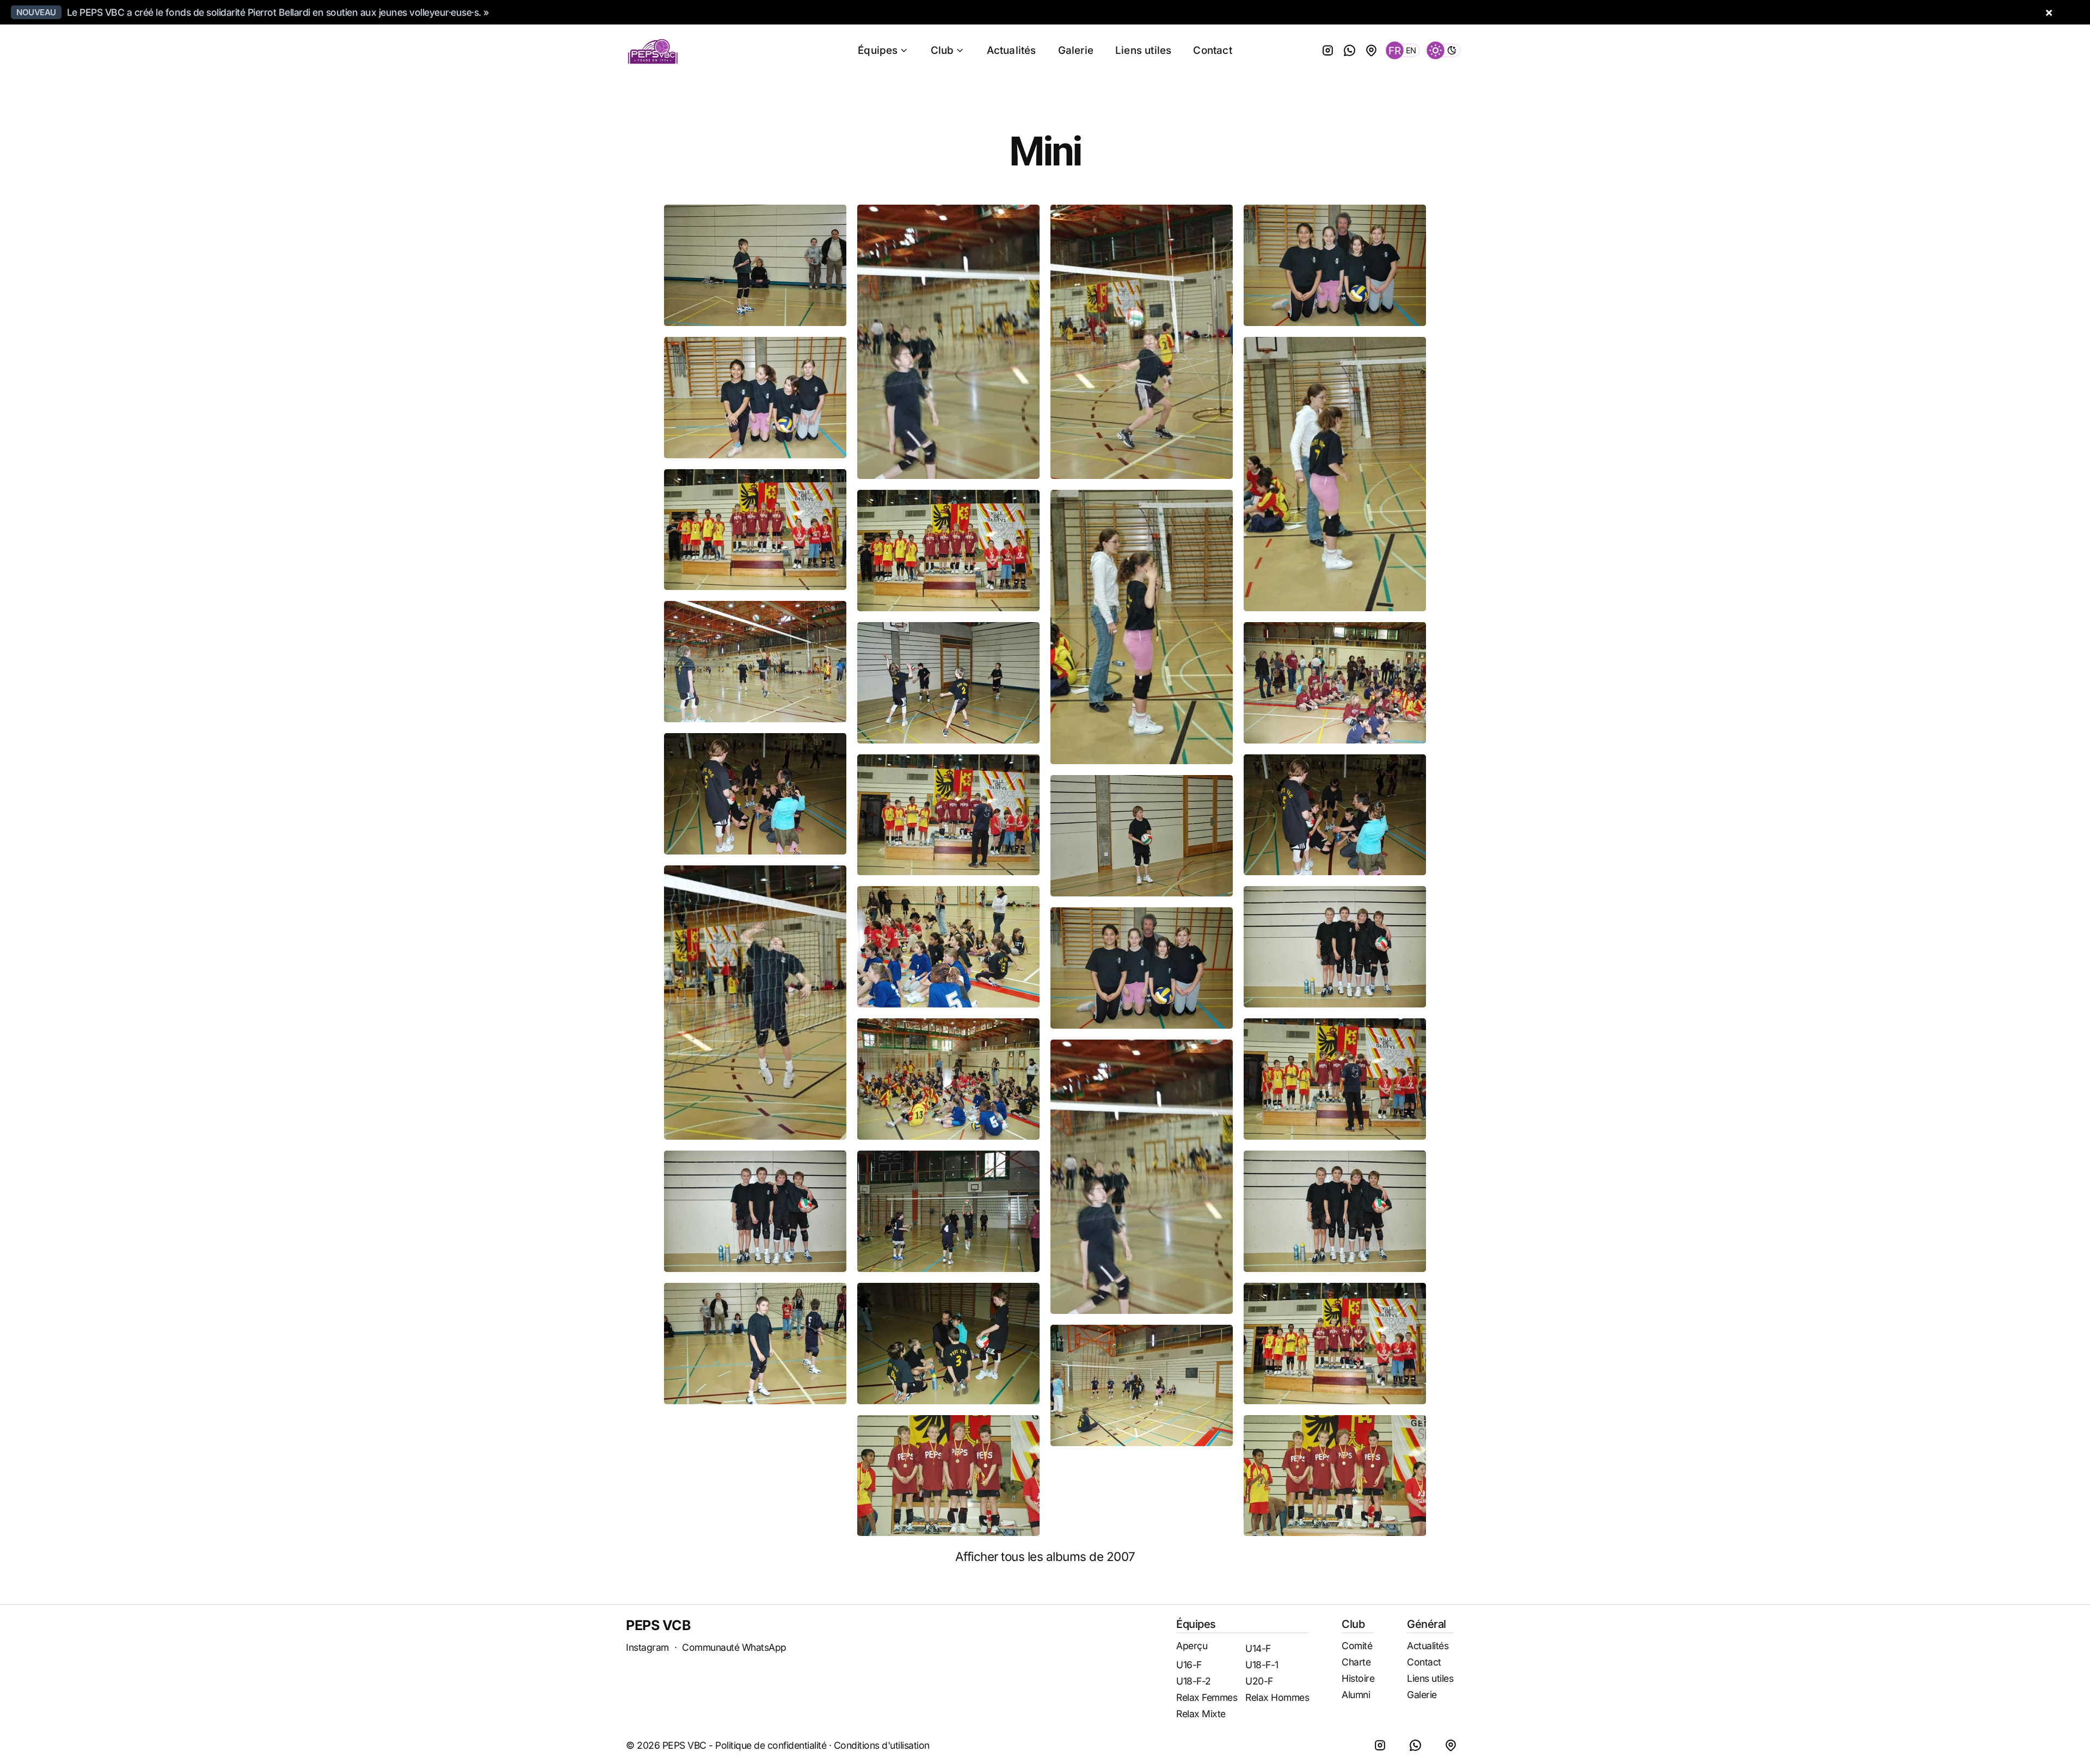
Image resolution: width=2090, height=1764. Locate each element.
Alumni (1356, 1695)
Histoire (1358, 1678)
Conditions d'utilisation (882, 1745)
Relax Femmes (1207, 1697)
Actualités (1012, 50)
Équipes (878, 50)
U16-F (1189, 1665)
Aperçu (1192, 1646)
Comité (1357, 1646)
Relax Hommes (1277, 1697)
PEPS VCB (658, 1625)
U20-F (1259, 1681)
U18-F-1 (1262, 1665)
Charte (1356, 1662)
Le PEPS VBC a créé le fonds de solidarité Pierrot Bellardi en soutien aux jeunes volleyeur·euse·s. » (278, 12)
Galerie (1076, 50)
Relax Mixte (1201, 1714)
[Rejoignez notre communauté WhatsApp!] (1350, 50)
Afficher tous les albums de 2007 (1045, 1556)
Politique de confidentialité (771, 1745)
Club (942, 50)
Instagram (647, 1647)
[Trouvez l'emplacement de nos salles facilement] (1372, 50)
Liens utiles (1143, 50)
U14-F (1258, 1648)
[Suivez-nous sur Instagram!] (1328, 50)
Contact (1212, 50)
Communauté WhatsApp (734, 1647)
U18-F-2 (1194, 1681)
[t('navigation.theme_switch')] (1444, 50)
